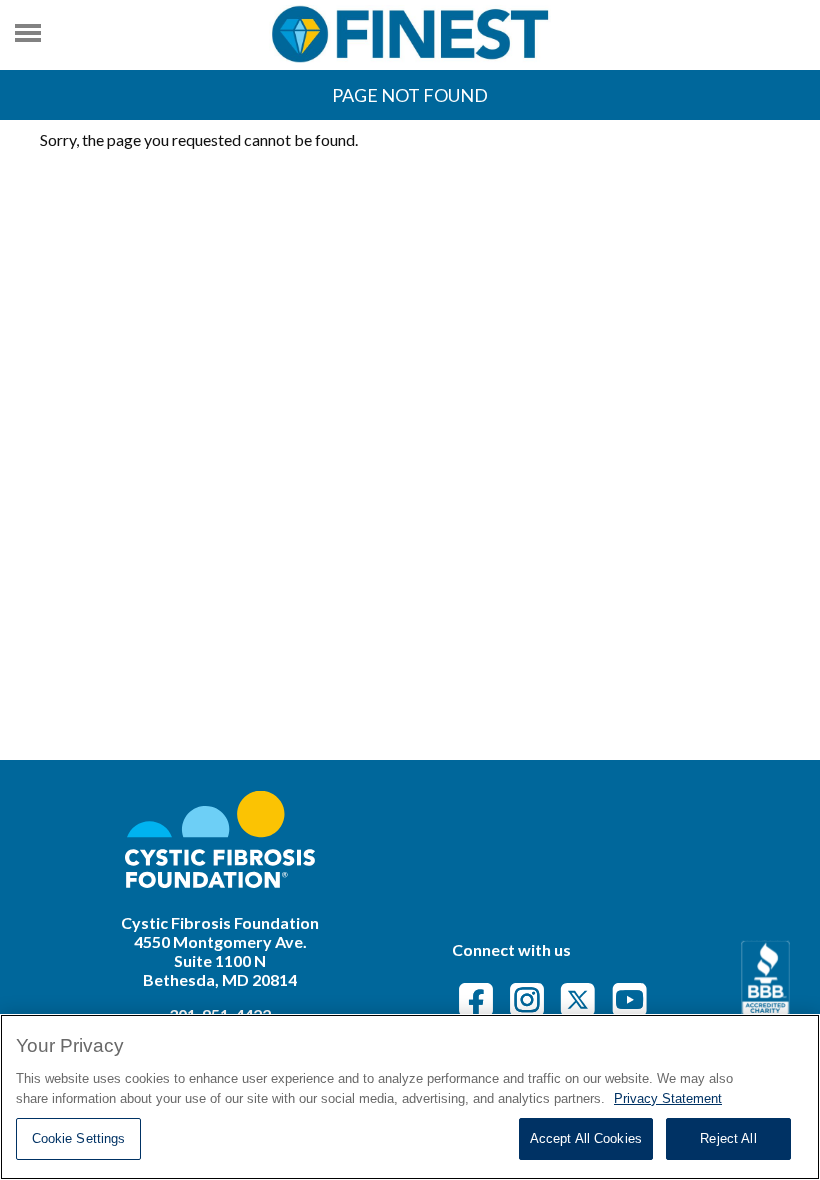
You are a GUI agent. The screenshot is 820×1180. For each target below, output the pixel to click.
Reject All (728, 1138)
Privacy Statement (668, 1098)
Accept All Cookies (586, 1138)
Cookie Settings (79, 1138)
